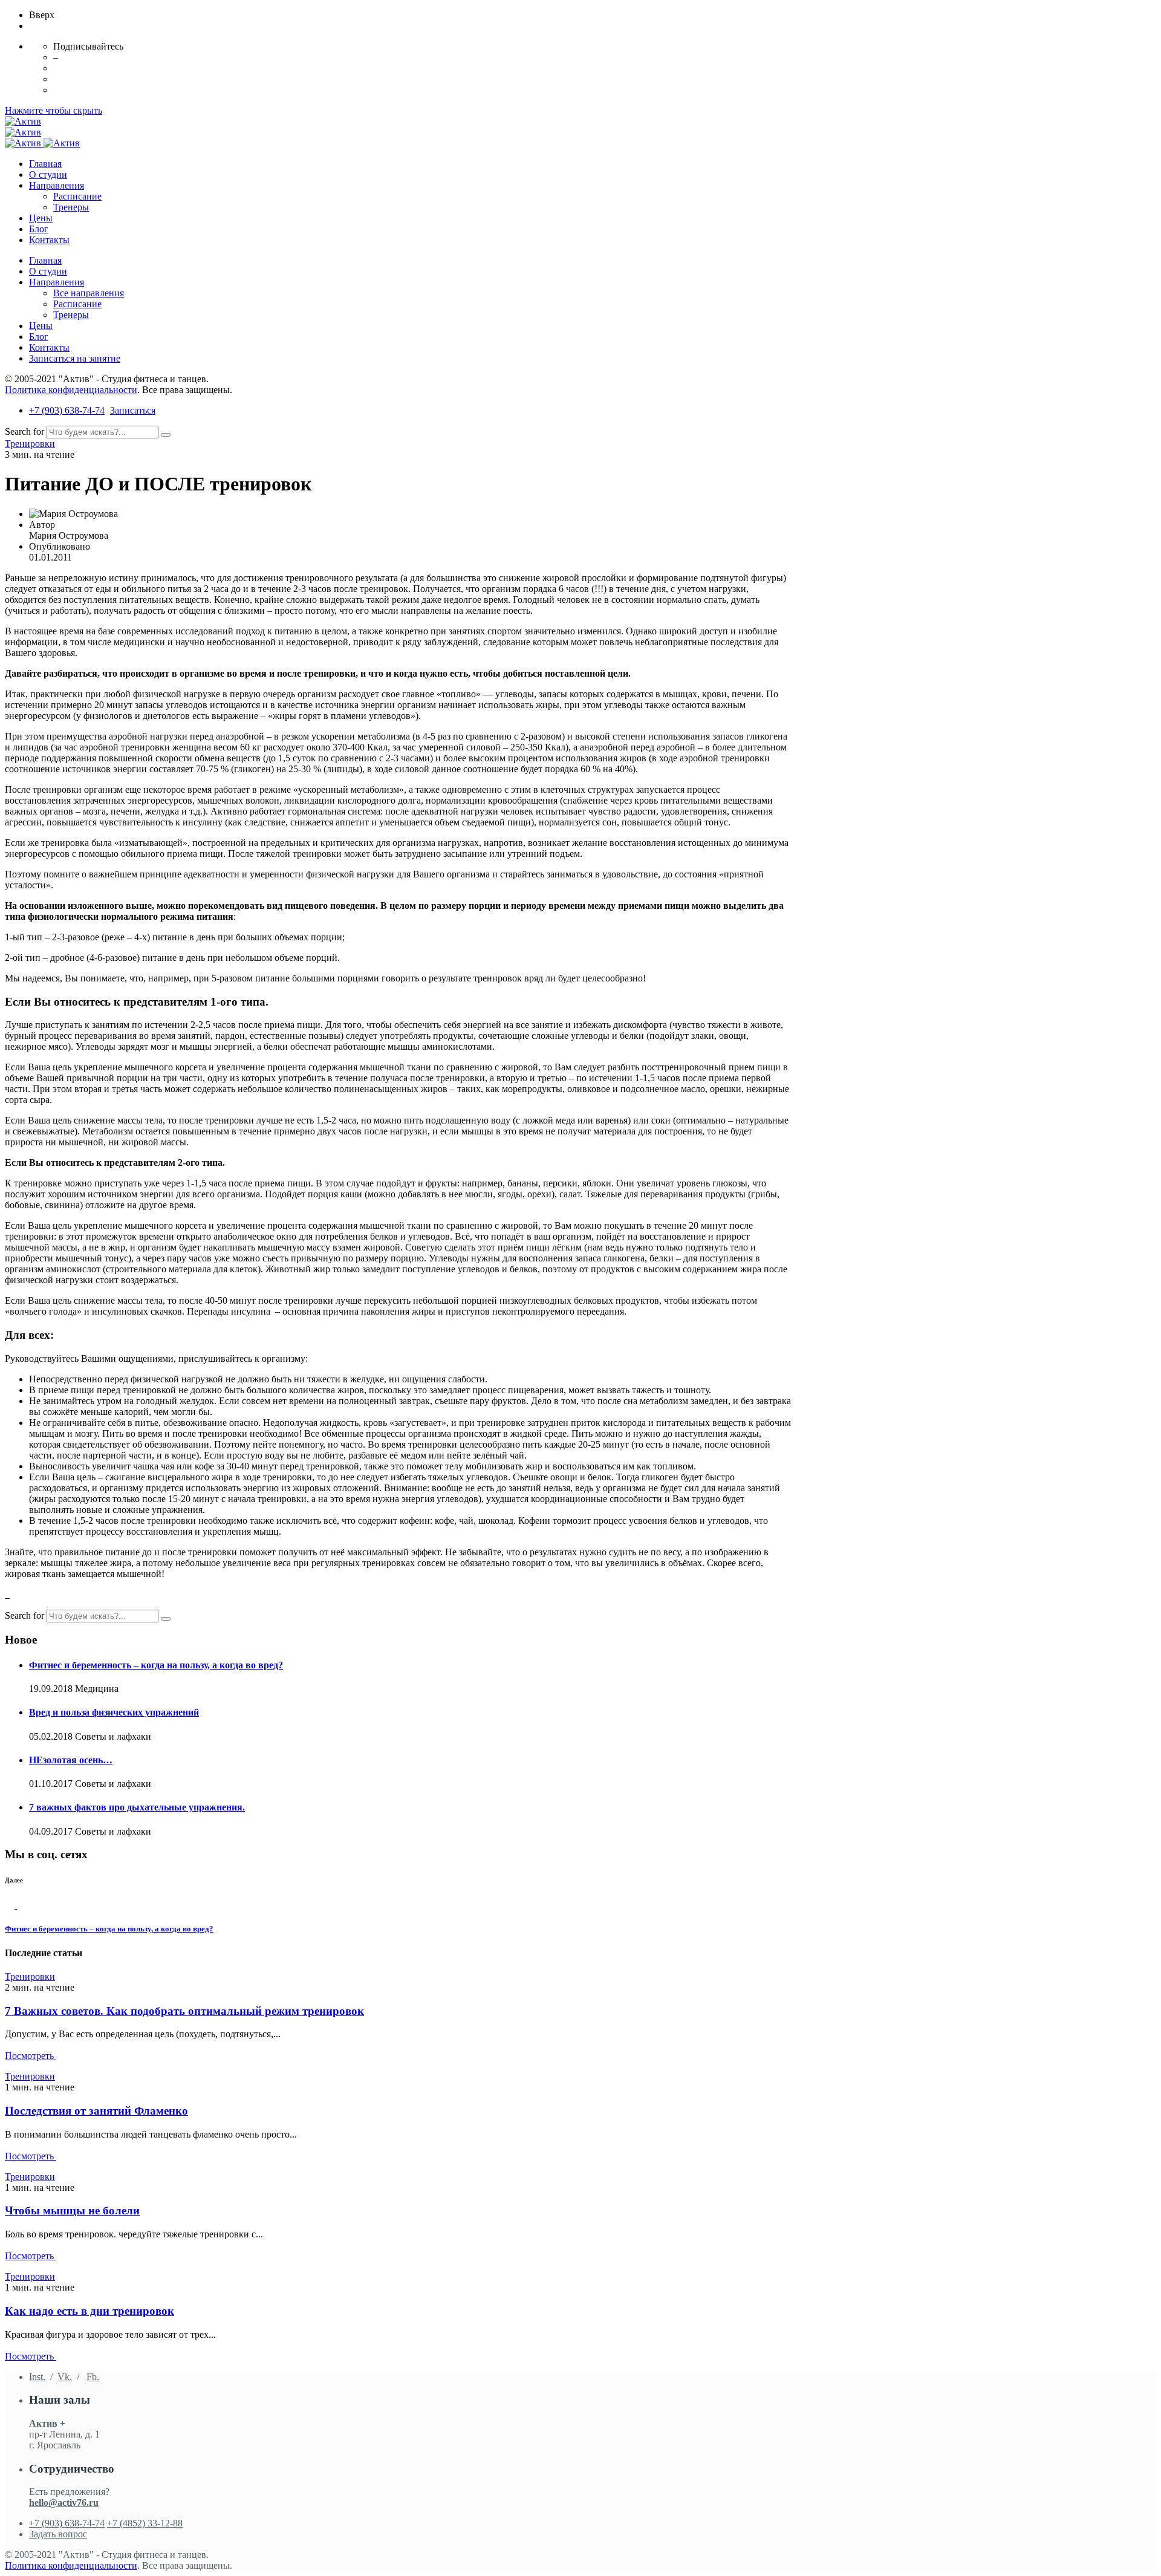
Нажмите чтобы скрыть (54, 110)
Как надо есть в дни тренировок (89, 2311)
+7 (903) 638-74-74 (67, 410)
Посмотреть (31, 2056)
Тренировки (30, 444)
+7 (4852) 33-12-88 (145, 2523)
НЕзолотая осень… (71, 1760)
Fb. (93, 2377)
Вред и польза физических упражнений (114, 1712)
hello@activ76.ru (64, 2503)
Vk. (65, 2377)
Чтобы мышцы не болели (72, 2210)
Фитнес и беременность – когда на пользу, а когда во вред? (156, 1665)
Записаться (133, 410)
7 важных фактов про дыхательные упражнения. (137, 1807)
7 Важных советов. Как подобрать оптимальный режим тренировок (184, 2011)
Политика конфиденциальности (71, 390)
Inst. (37, 2377)
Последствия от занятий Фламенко (96, 2111)
